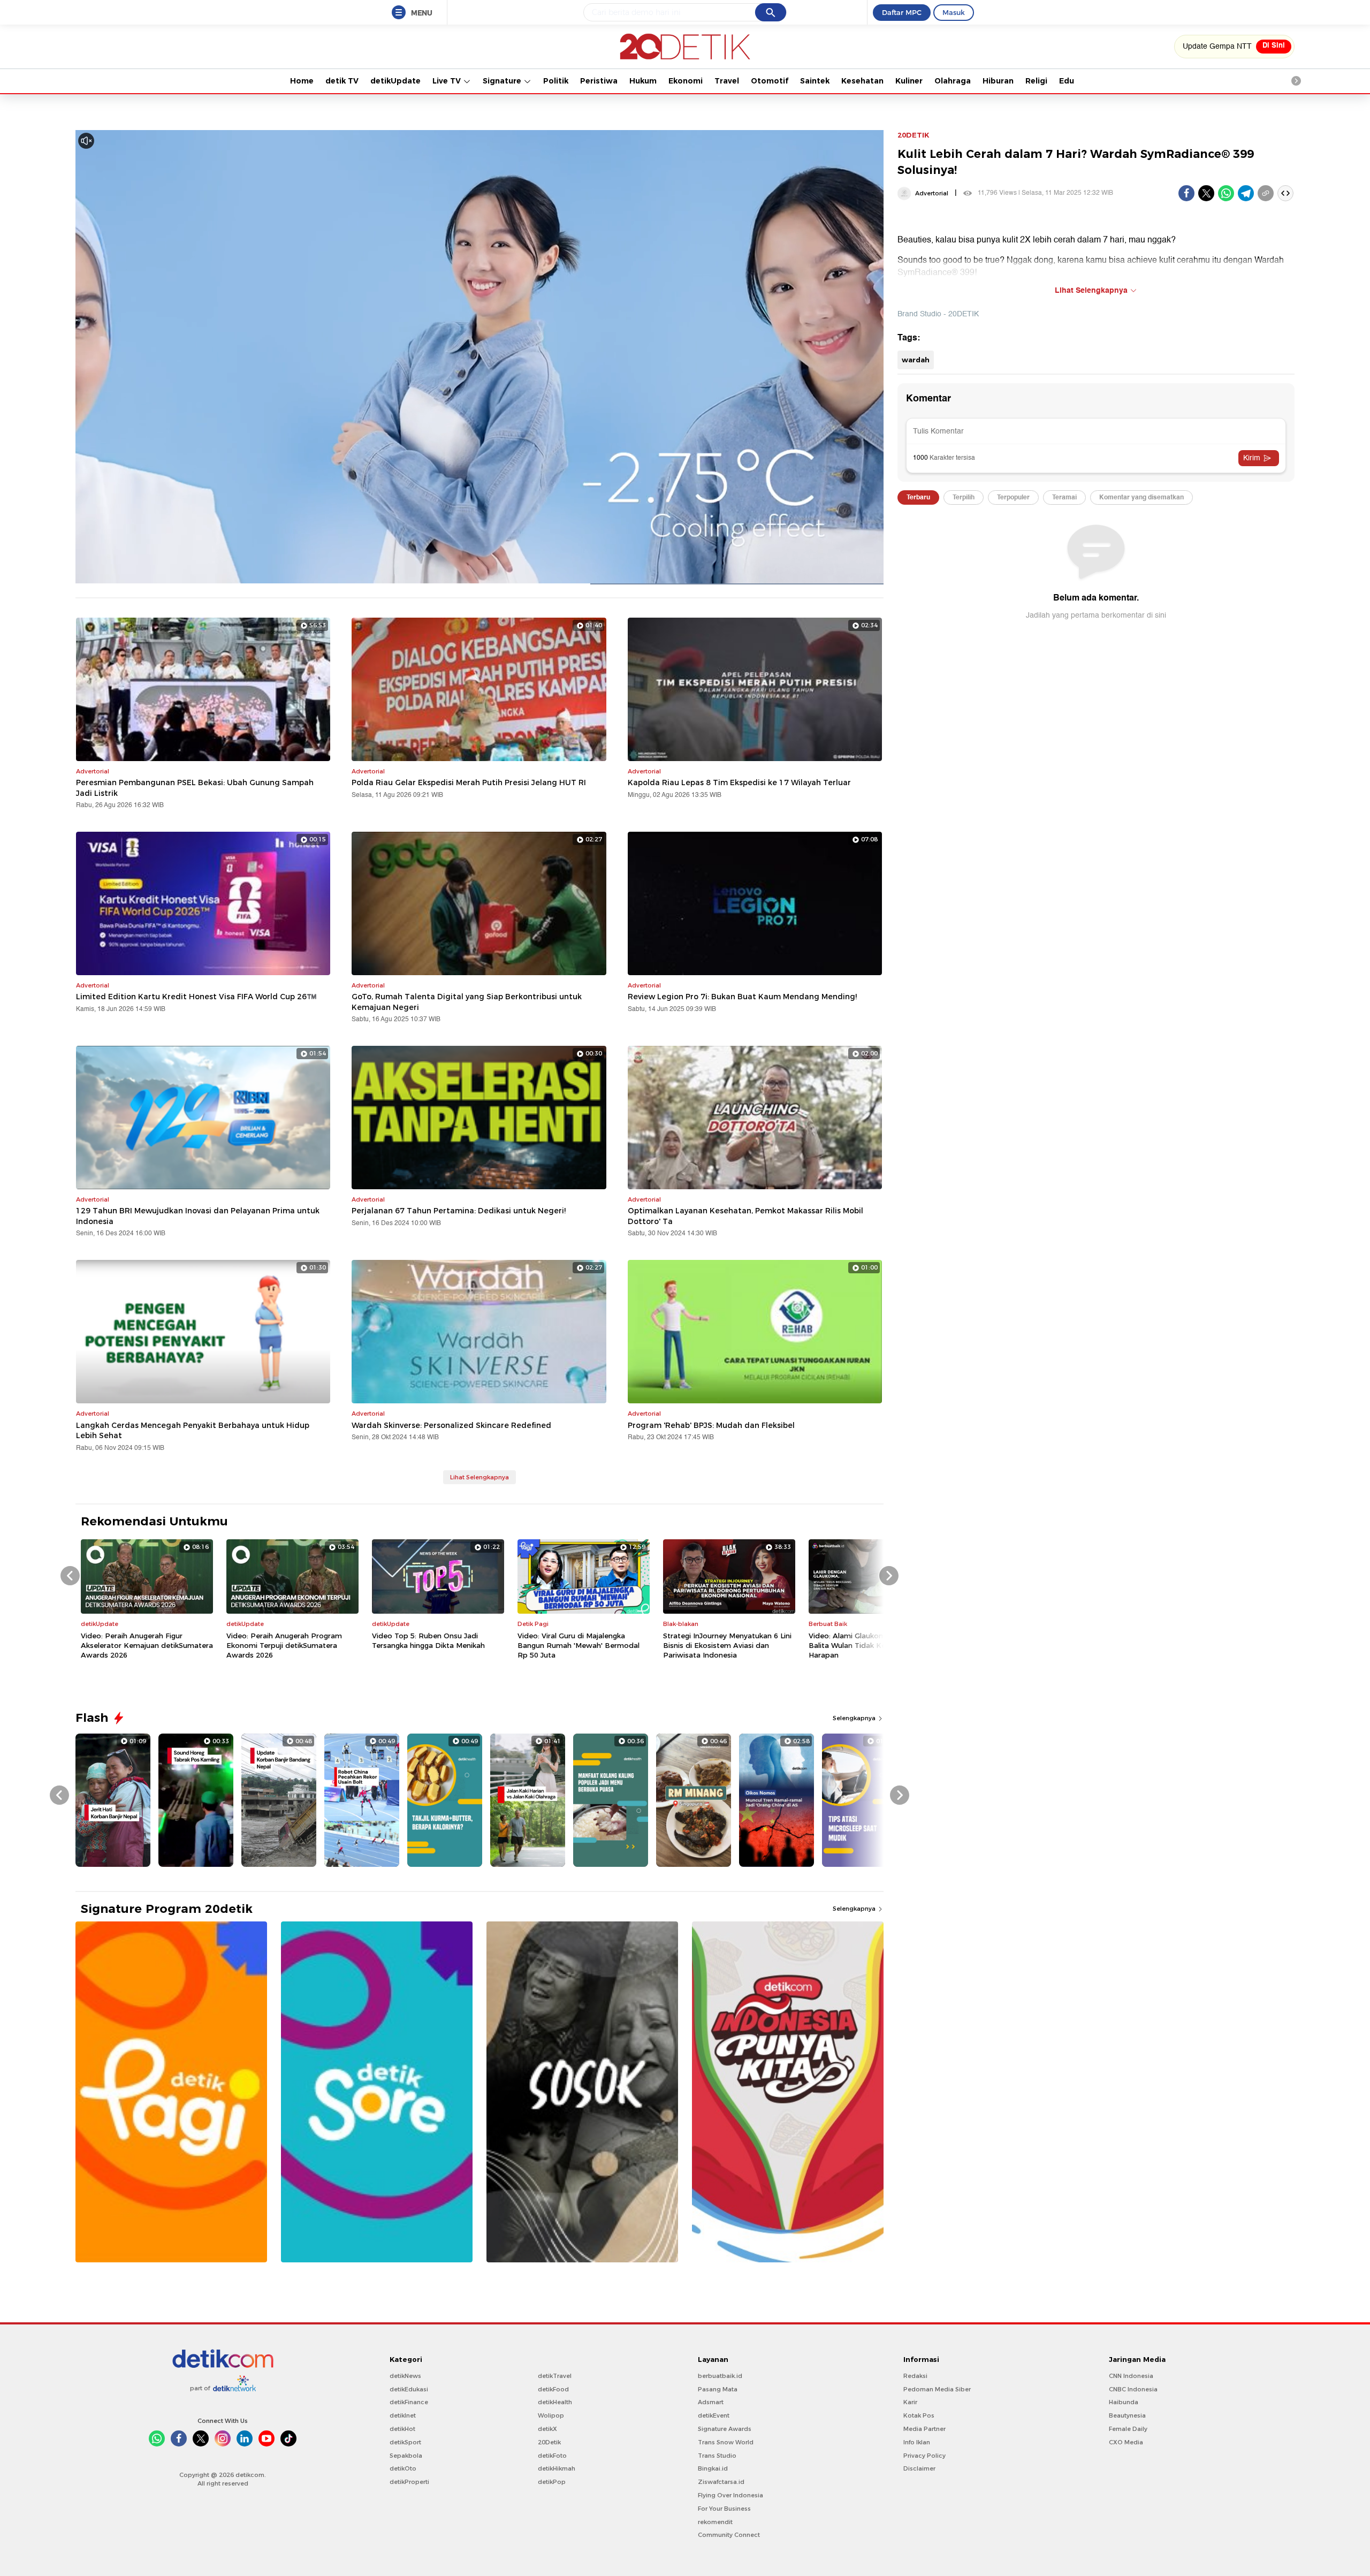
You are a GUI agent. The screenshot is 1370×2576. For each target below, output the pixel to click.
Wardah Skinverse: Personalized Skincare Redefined (451, 1425)
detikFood (553, 2389)
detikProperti (409, 2482)
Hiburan (998, 81)
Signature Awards (725, 2429)
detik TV (342, 81)
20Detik (549, 2442)
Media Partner (924, 2429)
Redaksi (915, 2376)
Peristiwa (599, 81)
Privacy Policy (924, 2456)
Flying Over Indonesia (730, 2495)
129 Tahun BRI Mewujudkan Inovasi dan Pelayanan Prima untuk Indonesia (198, 1216)
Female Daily (1128, 2429)
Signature (503, 81)
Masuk (954, 12)
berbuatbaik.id (720, 2376)
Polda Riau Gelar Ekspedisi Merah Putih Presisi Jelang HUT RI (469, 782)
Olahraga (953, 81)
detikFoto (552, 2456)
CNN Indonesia (1131, 2376)
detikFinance (409, 2402)
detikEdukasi (409, 2389)
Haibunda (1124, 2402)
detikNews (405, 2376)
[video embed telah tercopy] (1285, 193)
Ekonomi (686, 81)
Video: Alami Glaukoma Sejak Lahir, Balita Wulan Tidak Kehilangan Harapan (870, 1645)
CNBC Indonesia (1133, 2389)
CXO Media (1126, 2442)
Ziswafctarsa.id (721, 2482)
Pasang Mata (718, 2389)
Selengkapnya (855, 1718)
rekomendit (715, 2522)
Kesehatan (862, 81)
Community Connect (729, 2535)
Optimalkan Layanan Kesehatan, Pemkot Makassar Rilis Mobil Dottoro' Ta (745, 1216)
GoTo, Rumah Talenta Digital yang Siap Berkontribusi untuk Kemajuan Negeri (467, 1002)
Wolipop (551, 2415)
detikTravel (555, 2376)
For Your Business (724, 2509)
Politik (556, 81)
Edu (1067, 81)
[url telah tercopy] (1266, 193)
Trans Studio (717, 2456)
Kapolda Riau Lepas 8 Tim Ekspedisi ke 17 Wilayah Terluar (739, 782)
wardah (916, 360)
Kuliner (909, 81)
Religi (1036, 81)
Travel (727, 81)
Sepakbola (406, 2456)
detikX (547, 2429)
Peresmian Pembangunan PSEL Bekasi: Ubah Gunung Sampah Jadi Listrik (195, 788)
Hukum (643, 81)
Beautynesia (1127, 2415)
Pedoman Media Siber (937, 2389)
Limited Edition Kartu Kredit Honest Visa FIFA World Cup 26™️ (196, 997)
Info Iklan (917, 2442)
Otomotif (770, 81)
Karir (910, 2402)
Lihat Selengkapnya (479, 1477)
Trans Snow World (726, 2442)
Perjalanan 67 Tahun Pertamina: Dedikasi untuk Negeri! (459, 1211)
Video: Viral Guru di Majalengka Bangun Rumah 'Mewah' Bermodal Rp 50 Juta (579, 1645)
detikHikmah (557, 2468)
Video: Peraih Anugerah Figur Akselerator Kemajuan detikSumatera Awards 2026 (147, 1645)
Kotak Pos (919, 2415)
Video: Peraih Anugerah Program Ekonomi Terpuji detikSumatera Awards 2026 (284, 1645)
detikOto (403, 2468)
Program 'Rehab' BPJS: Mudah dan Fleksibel (711, 1425)
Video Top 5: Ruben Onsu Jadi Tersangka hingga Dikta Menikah (428, 1640)
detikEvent (714, 2415)
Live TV (448, 81)
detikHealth (555, 2402)
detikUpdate (395, 81)
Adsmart (711, 2402)
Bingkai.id (713, 2468)
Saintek (815, 81)
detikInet (403, 2415)
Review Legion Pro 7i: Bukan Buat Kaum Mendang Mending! (742, 997)
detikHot (402, 2429)
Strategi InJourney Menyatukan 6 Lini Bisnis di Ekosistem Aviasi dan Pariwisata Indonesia (727, 1645)
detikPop (552, 2482)
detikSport (405, 2442)
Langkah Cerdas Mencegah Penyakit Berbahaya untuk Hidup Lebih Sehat (193, 1431)
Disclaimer (919, 2468)
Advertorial (932, 193)
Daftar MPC (902, 12)
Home (302, 81)
